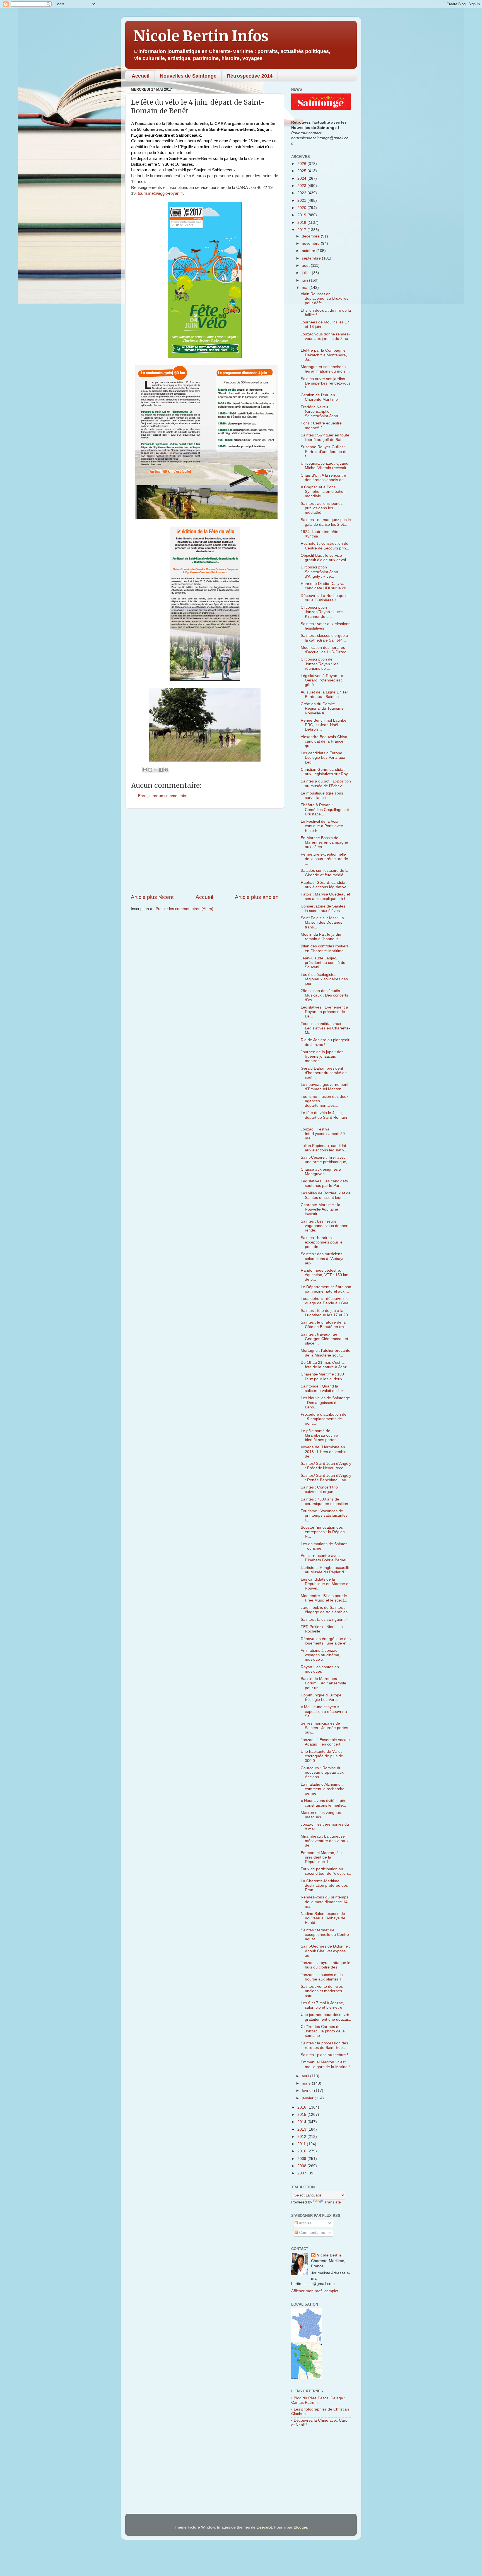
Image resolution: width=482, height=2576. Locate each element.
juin (305, 280)
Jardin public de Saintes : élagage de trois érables (324, 1610)
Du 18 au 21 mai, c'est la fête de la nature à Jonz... (325, 1365)
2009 (302, 2159)
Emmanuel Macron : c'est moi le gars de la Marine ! (325, 2064)
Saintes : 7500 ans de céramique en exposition (324, 1501)
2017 (302, 230)
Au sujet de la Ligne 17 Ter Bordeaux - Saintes (324, 694)
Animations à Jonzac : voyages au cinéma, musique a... (320, 1655)
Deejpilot (264, 2527)
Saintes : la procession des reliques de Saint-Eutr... (324, 2045)
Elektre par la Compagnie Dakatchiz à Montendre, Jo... (324, 355)
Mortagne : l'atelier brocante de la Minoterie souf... (326, 1353)
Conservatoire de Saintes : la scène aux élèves (324, 908)
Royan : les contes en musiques (320, 1669)
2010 (302, 2151)
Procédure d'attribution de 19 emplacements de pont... (324, 1419)
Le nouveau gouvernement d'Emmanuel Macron (325, 1087)
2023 (302, 186)
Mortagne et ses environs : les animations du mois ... (325, 369)
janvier (308, 2098)
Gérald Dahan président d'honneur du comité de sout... (324, 1073)
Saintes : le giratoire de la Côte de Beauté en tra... (324, 1325)
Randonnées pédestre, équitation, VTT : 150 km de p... (325, 1275)
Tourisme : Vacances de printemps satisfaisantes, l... (325, 1515)
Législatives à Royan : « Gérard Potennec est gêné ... (322, 680)
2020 (302, 208)
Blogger (300, 2527)
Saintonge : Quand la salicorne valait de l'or (322, 1388)
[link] (160, 193)
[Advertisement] (205, 851)
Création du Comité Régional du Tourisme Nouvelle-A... (322, 708)
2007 (302, 2173)
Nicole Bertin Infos (201, 36)
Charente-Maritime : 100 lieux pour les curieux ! (323, 1376)
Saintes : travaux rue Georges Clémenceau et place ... (324, 1339)
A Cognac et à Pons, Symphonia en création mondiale (323, 492)
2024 (302, 178)
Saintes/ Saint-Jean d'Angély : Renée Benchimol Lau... (326, 1478)
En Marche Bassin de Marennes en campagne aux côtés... (324, 842)
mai (306, 288)
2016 (302, 2107)
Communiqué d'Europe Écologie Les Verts (321, 1697)
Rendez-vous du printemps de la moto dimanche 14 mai (325, 1902)
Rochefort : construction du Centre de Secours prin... (325, 546)
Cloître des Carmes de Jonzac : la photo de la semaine (323, 2031)
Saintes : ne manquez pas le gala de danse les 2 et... (326, 522)
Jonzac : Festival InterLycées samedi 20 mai (323, 1134)
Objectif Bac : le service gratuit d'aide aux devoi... (325, 558)
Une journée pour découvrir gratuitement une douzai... (326, 2017)
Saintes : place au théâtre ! (324, 2055)
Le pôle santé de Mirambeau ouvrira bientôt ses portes (320, 1435)
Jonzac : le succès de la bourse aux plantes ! (322, 1977)
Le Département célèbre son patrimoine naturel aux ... (326, 1289)
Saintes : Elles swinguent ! (324, 1620)
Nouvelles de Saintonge (188, 76)
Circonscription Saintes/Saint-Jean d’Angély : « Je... (319, 572)
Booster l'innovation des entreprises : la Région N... (323, 1532)
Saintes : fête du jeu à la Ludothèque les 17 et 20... (326, 1313)
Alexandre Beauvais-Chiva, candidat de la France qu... (325, 741)
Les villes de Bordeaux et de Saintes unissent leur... (326, 1195)
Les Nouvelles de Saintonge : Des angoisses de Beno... (325, 1402)
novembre (311, 243)
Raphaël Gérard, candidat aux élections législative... (325, 885)
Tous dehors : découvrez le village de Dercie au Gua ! (326, 1301)
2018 (302, 223)
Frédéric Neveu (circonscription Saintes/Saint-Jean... (321, 411)
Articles (305, 2223)
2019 (302, 215)
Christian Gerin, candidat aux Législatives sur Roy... (326, 772)
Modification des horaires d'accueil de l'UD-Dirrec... (325, 650)
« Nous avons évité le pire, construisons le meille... (324, 1803)
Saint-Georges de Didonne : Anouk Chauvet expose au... (325, 1951)
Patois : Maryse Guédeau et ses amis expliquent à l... (325, 896)
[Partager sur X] (156, 770)
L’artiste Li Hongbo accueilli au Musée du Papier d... (325, 1570)
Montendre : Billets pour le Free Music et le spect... (324, 1598)
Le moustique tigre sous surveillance (322, 795)
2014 (302, 2122)
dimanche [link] (175, 129)
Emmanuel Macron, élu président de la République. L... (321, 1857)
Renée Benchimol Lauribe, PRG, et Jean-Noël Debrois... (324, 725)
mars (307, 2083)
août (306, 266)
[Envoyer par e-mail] (145, 770)
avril (306, 2076)
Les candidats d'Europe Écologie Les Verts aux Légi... (323, 758)
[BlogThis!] (150, 770)
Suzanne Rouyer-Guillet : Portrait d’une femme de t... (324, 451)
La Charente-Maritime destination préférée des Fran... (324, 1885)
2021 (302, 201)
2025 (302, 171)
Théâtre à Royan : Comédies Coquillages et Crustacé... (325, 809)
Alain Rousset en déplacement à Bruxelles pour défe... (325, 298)
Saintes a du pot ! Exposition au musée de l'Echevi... (326, 783)
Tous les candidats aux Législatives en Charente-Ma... (325, 1028)
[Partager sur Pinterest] (166, 770)
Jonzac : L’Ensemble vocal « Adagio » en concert (326, 1742)
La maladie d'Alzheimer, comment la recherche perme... (323, 1789)
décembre (311, 236)
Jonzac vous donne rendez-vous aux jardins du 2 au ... (325, 339)
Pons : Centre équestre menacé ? (321, 425)
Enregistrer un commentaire (163, 796)
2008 (302, 2166)
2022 (302, 193)
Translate (333, 2202)
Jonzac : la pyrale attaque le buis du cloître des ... (326, 1965)
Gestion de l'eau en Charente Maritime (319, 397)
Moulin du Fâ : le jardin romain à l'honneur (321, 937)
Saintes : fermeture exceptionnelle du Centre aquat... (325, 1935)
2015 (302, 2115)
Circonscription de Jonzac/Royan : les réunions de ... (320, 664)
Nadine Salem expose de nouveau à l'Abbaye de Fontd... (323, 1918)
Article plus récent (152, 897)
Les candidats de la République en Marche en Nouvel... (326, 1584)
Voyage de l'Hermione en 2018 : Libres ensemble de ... (324, 1452)
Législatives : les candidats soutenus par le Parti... (324, 1183)
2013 (302, 2129)
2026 (302, 164)
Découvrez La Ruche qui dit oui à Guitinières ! (325, 598)
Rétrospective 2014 (250, 76)
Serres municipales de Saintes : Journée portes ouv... (324, 1728)
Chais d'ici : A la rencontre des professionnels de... (324, 478)
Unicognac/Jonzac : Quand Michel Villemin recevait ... (326, 466)
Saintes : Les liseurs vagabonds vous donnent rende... (325, 1226)
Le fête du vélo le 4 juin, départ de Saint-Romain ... (324, 1117)
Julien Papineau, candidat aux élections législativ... (324, 1148)
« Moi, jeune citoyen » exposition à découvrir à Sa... (324, 1711)
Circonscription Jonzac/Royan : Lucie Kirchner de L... (322, 612)
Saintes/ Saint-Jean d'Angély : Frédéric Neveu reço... (326, 1466)
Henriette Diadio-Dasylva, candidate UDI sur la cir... (325, 586)
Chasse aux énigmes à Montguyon (321, 1172)
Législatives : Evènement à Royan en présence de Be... (324, 1012)
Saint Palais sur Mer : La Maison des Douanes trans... (322, 922)
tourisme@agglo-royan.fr (160, 193)
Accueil (141, 76)
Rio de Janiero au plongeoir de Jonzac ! (325, 1042)
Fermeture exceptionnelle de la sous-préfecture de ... (324, 859)
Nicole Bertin (329, 2255)
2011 (302, 2144)
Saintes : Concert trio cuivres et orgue (319, 1489)
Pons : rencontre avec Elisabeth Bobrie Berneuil (325, 1558)
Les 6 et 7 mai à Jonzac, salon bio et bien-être (322, 2005)
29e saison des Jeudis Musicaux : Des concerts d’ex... (324, 995)
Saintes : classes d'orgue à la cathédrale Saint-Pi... (324, 638)
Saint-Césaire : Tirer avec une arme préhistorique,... (326, 1160)
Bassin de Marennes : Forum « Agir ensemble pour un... (323, 1683)
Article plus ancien (257, 897)
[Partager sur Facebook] (161, 770)
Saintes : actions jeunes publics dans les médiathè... (322, 508)
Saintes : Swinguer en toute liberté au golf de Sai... (325, 437)
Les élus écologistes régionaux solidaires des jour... (324, 979)
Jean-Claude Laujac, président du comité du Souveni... (323, 963)
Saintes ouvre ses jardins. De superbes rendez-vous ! (326, 383)
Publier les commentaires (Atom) (185, 909)
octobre (309, 251)
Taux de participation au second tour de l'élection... (326, 1871)
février (308, 2091)
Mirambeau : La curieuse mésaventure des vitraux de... (325, 1841)
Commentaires (311, 2233)
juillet (307, 273)
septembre (312, 258)
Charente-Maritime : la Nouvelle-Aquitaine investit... (320, 1209)
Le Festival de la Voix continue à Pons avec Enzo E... (322, 826)
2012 (302, 2137)
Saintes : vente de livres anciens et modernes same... (322, 1991)
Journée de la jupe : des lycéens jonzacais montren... (322, 1056)
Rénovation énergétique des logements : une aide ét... (326, 1641)
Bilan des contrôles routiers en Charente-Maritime (325, 948)
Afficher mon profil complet (315, 2291)
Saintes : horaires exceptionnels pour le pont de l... (322, 1242)
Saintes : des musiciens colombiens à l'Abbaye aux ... (323, 1258)
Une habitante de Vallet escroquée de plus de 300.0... (322, 1756)
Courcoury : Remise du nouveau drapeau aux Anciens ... (322, 1772)
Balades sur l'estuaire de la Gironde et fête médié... (325, 873)
